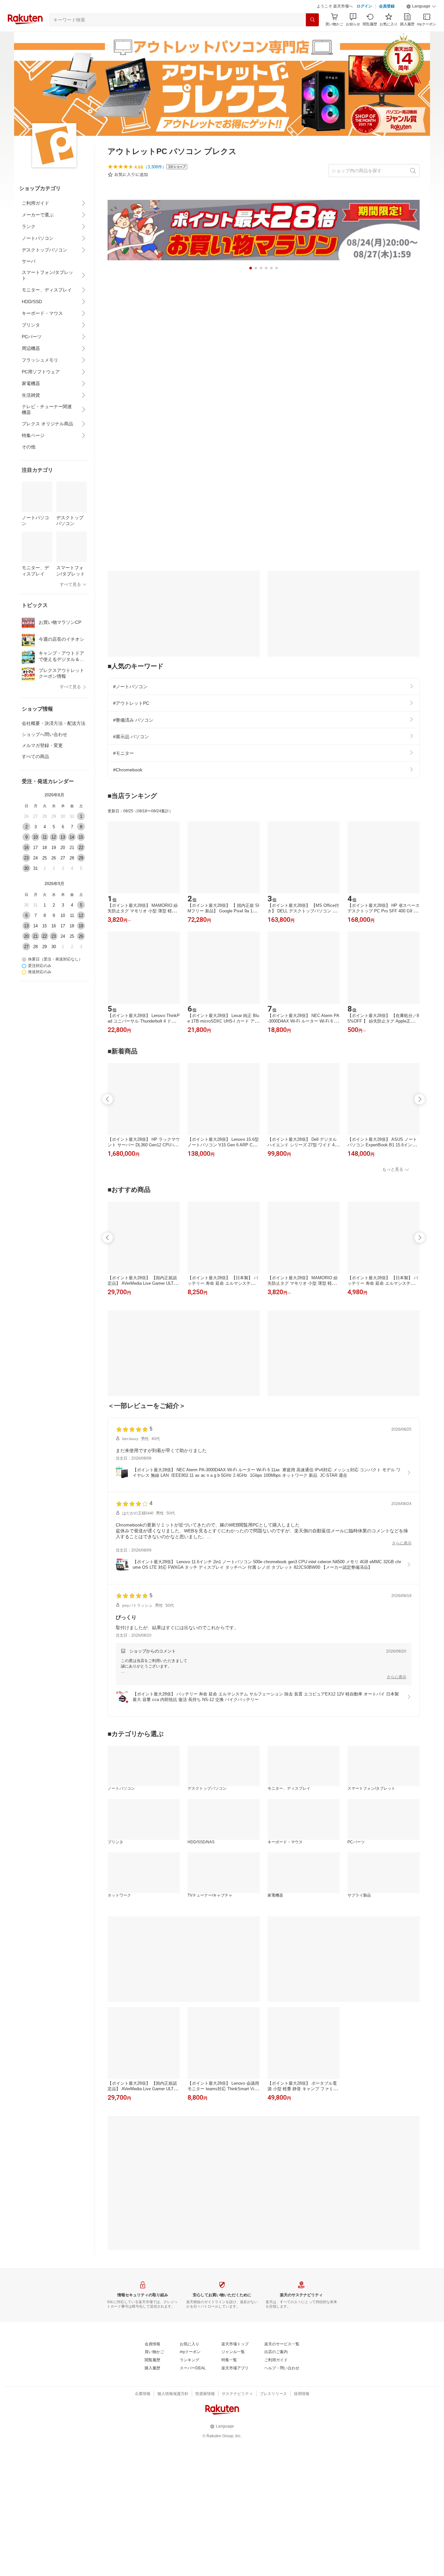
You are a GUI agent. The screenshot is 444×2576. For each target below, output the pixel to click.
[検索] (312, 20)
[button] (421, 6)
